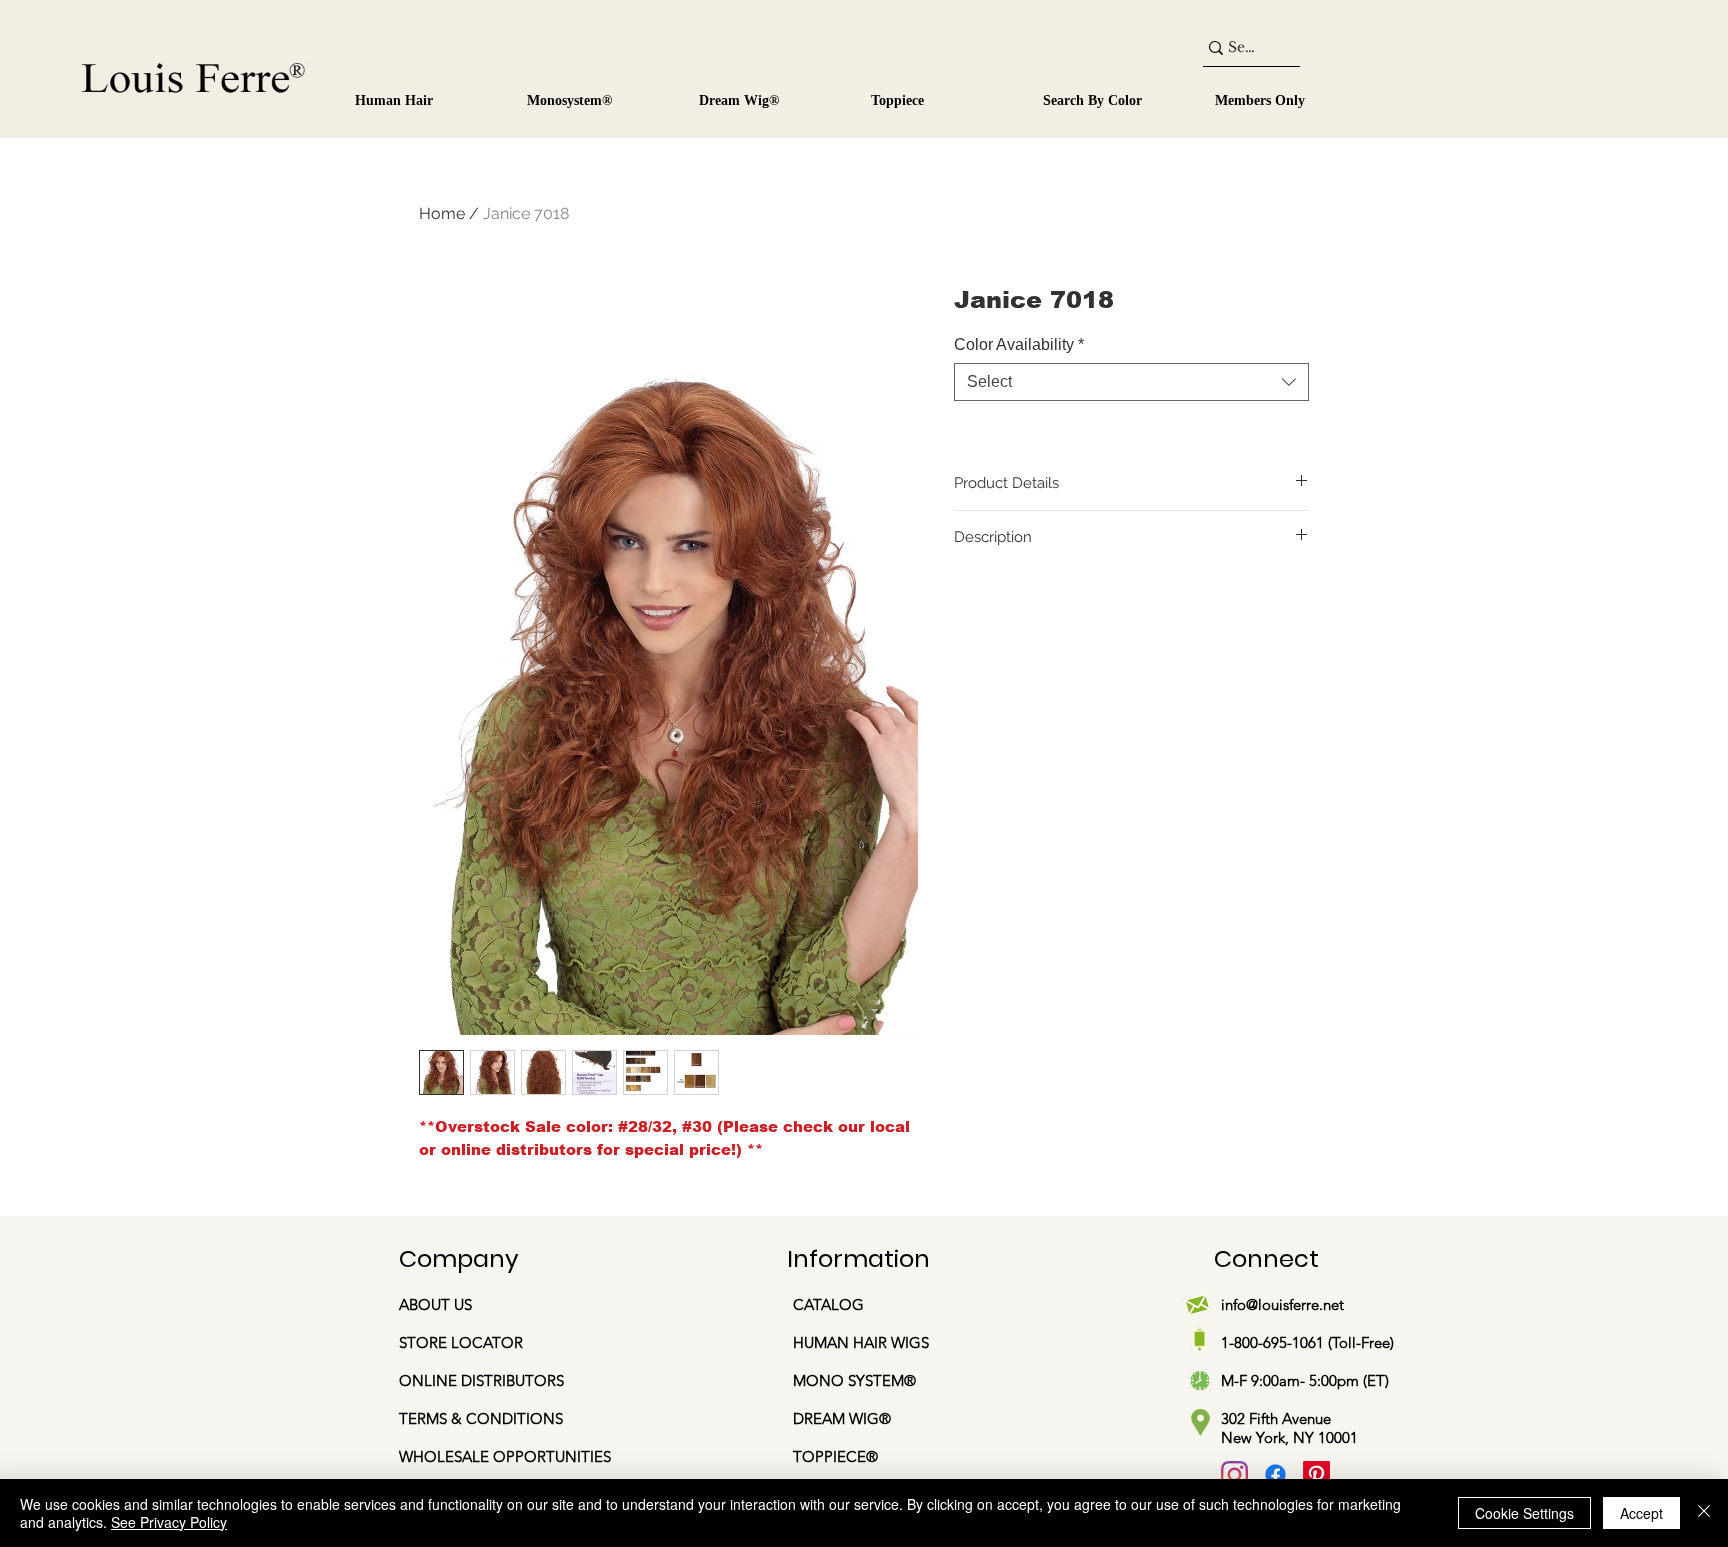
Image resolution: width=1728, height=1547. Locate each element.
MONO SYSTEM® (856, 1380)
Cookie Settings (1524, 1513)
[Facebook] (1275, 1474)
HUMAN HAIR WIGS (861, 1342)
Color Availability (1019, 344)
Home (442, 213)
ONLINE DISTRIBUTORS (481, 1380)
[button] (596, 92)
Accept (1641, 1513)
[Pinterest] (1316, 1474)
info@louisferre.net (1282, 1304)
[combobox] (1131, 382)
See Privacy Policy (169, 1522)
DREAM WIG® (842, 1418)
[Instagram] (1234, 1474)
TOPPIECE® (835, 1456)
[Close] (1704, 1513)
